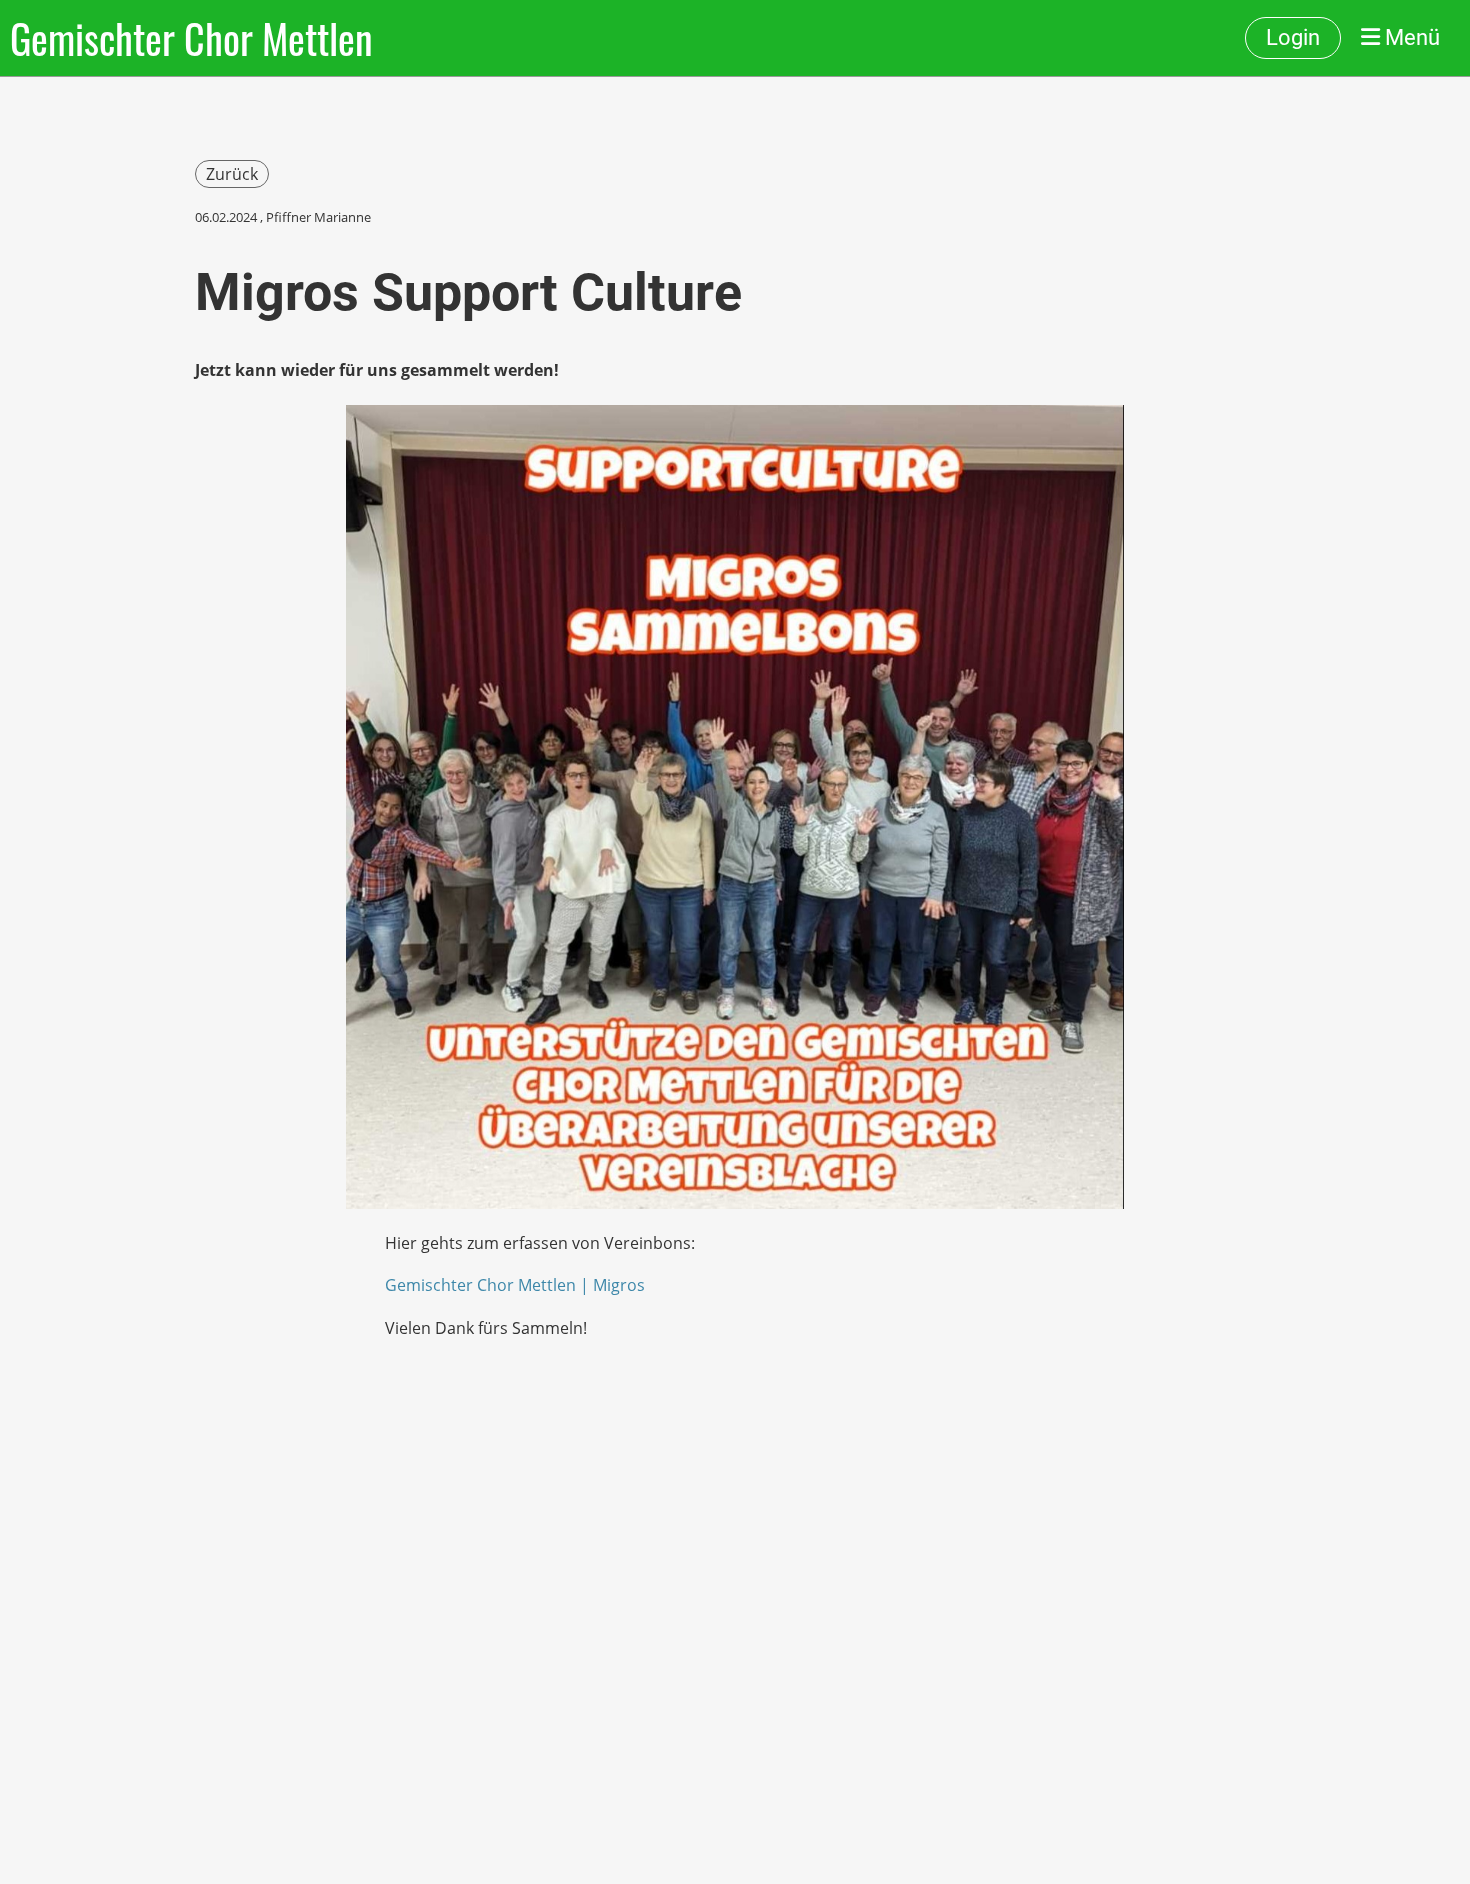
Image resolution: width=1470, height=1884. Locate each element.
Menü (1410, 37)
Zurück (232, 174)
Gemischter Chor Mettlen (191, 38)
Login (1293, 37)
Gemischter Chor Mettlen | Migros (515, 1285)
